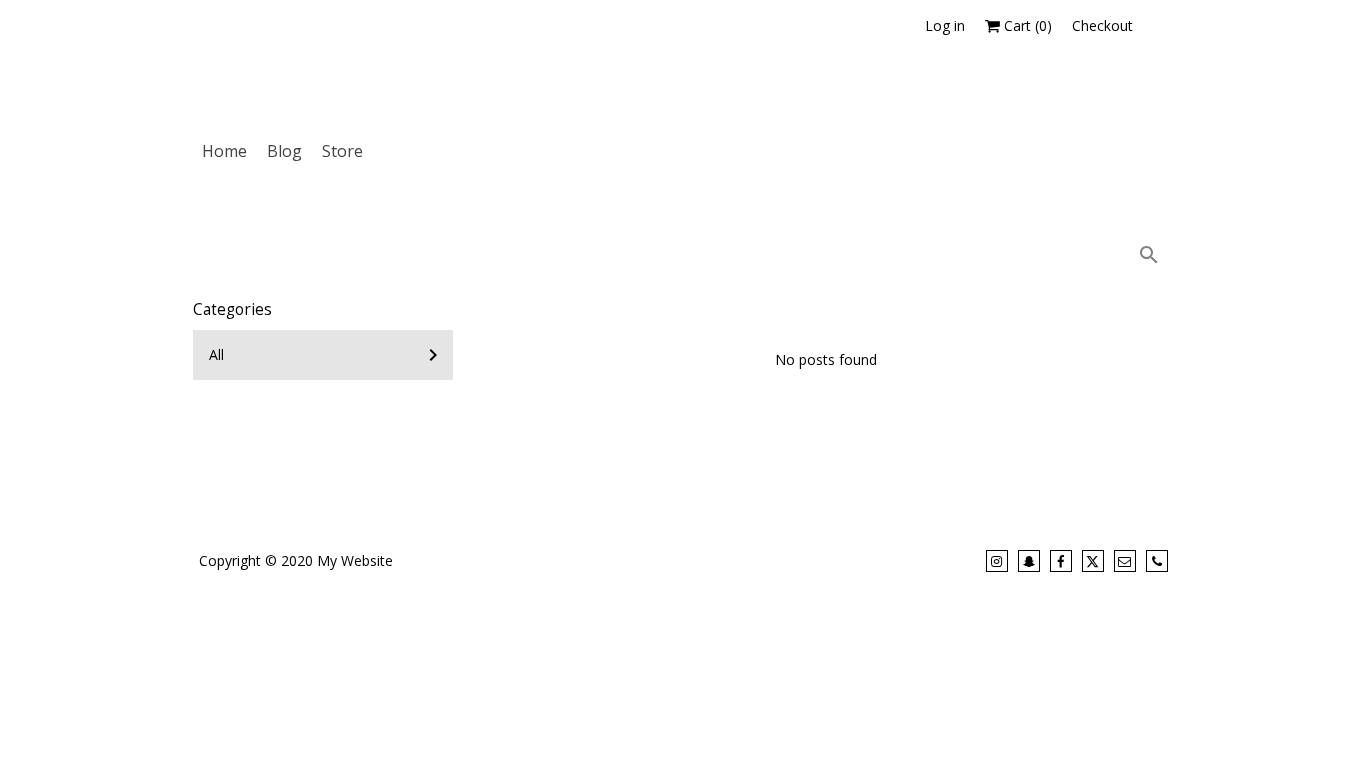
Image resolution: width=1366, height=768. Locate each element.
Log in (945, 25)
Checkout (1102, 25)
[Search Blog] (1151, 255)
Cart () (1026, 25)
